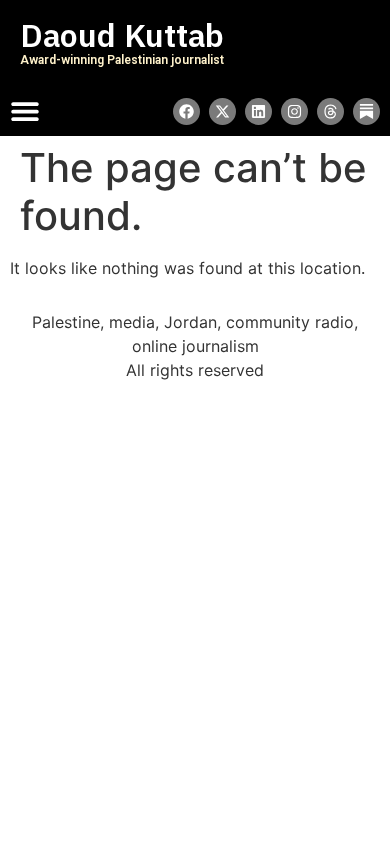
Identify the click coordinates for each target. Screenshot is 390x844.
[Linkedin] (258, 111)
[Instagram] (294, 111)
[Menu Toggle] (25, 111)
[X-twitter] (222, 111)
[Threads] (330, 111)
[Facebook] (186, 111)
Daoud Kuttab (122, 36)
